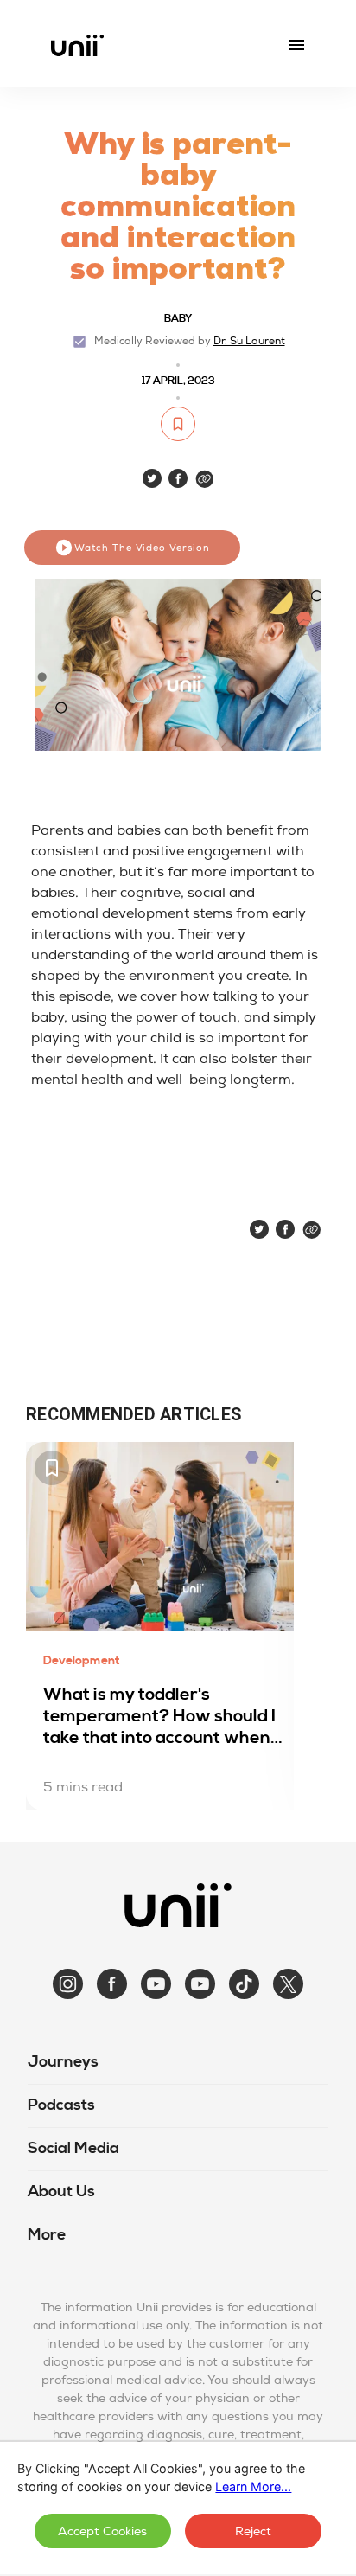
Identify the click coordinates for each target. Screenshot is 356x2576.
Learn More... (253, 2486)
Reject (253, 2531)
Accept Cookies (102, 2531)
